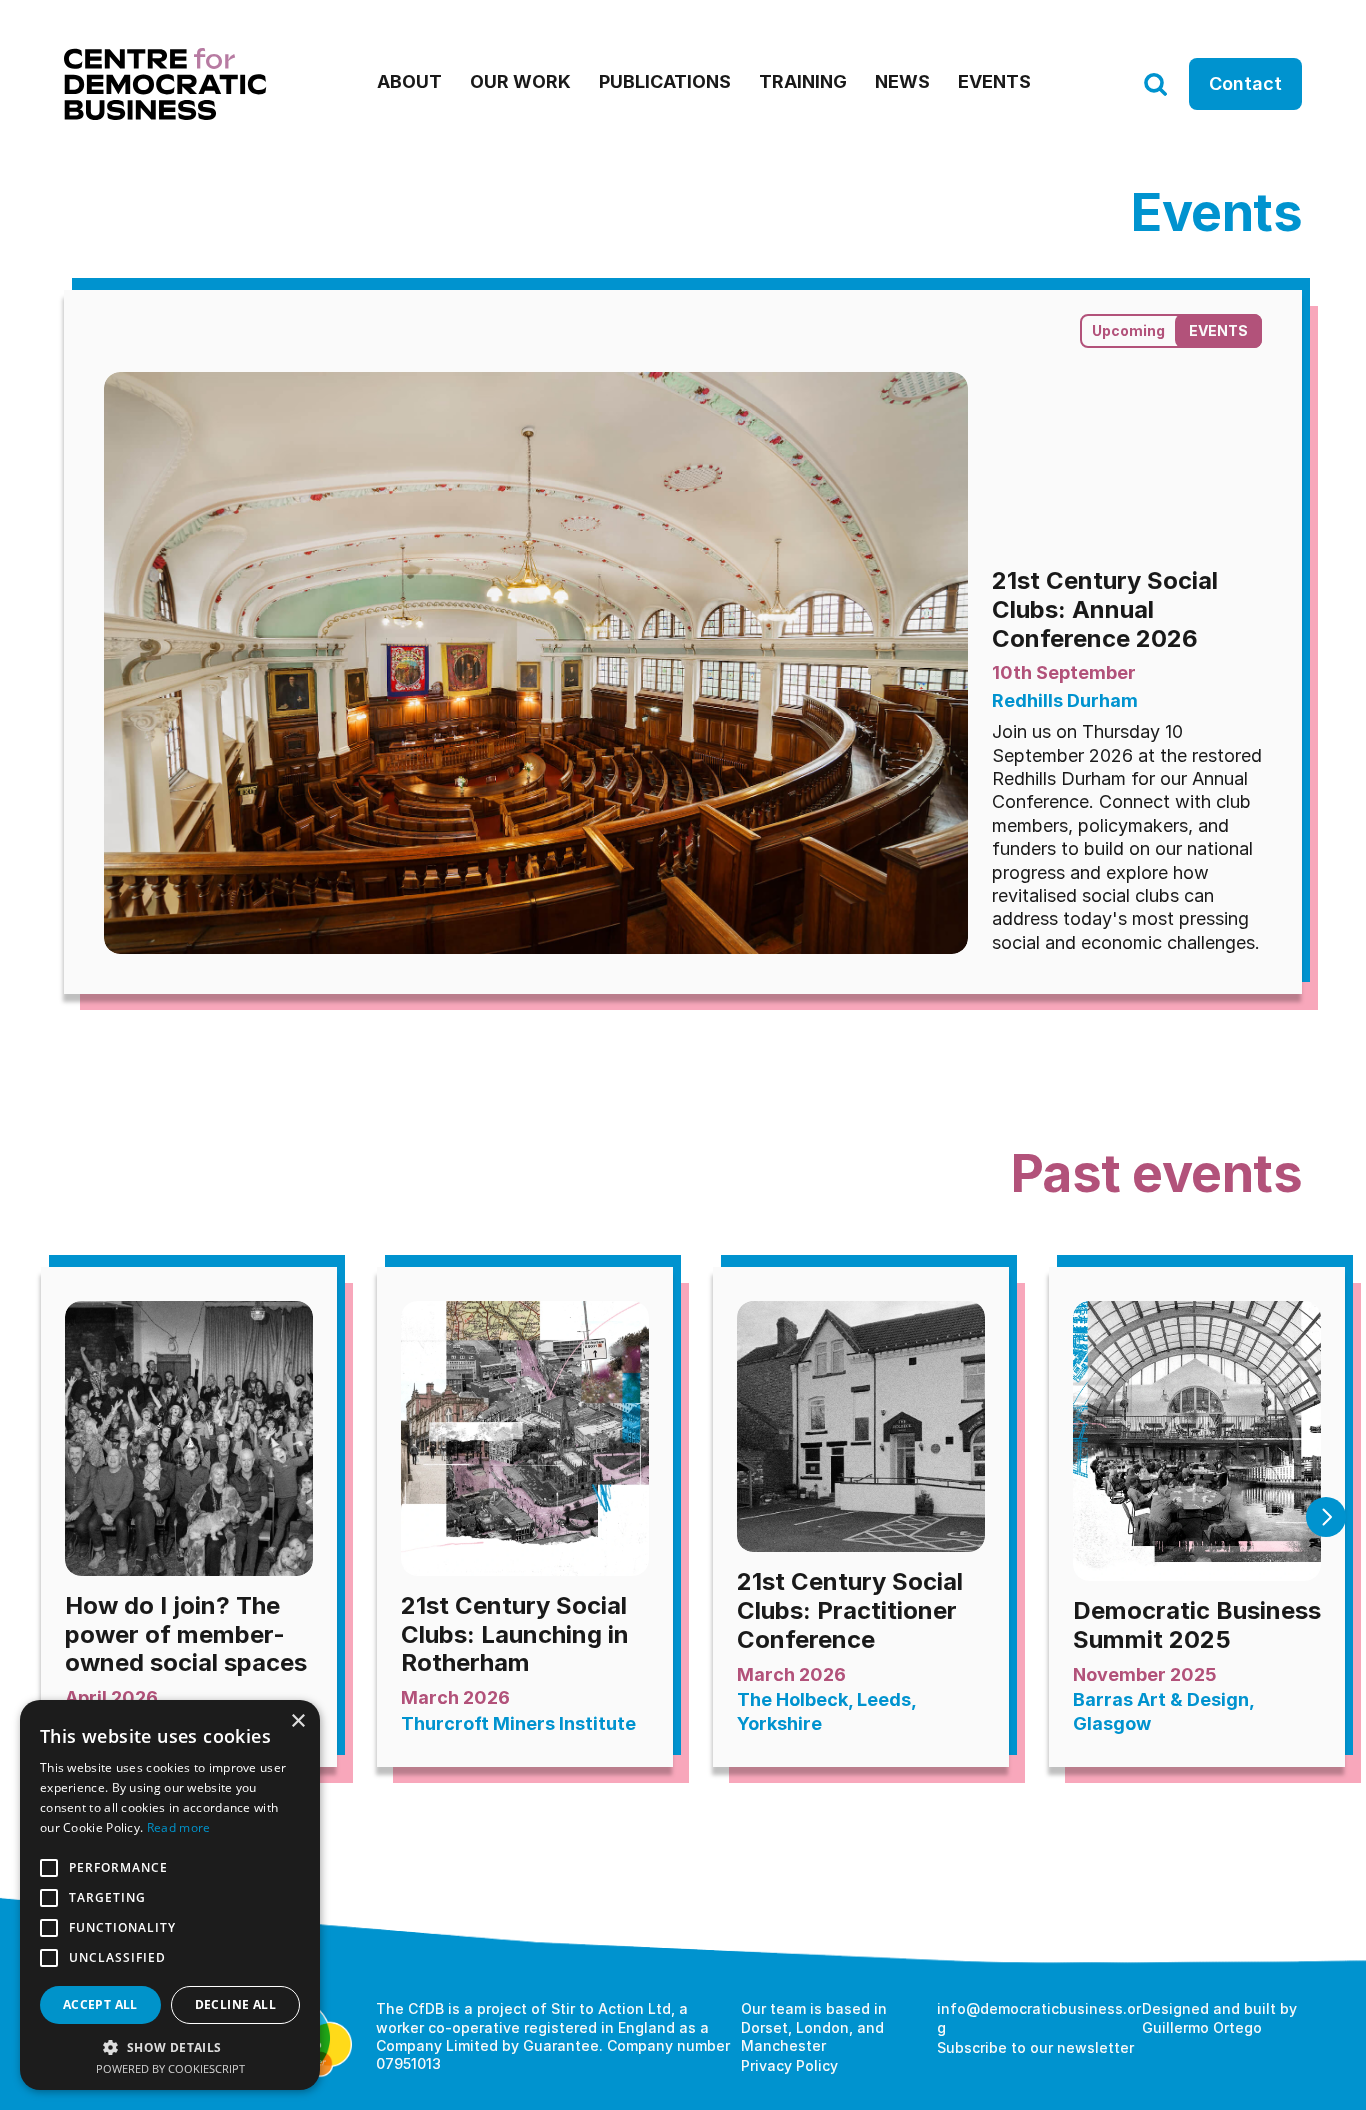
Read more (179, 1827)
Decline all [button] (235, 2004)
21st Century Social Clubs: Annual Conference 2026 (1108, 609)
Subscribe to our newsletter (1035, 2047)
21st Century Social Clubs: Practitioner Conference (853, 1610)
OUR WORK (520, 81)
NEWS (902, 81)
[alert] (170, 1895)
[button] (170, 2046)
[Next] (1326, 1517)
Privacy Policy (789, 2065)
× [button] (297, 1721)
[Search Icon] (1154, 84)
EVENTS (994, 81)
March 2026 (791, 1674)
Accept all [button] (100, 2004)
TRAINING (803, 81)
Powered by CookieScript (170, 2068)
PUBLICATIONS (665, 81)
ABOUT (409, 81)
